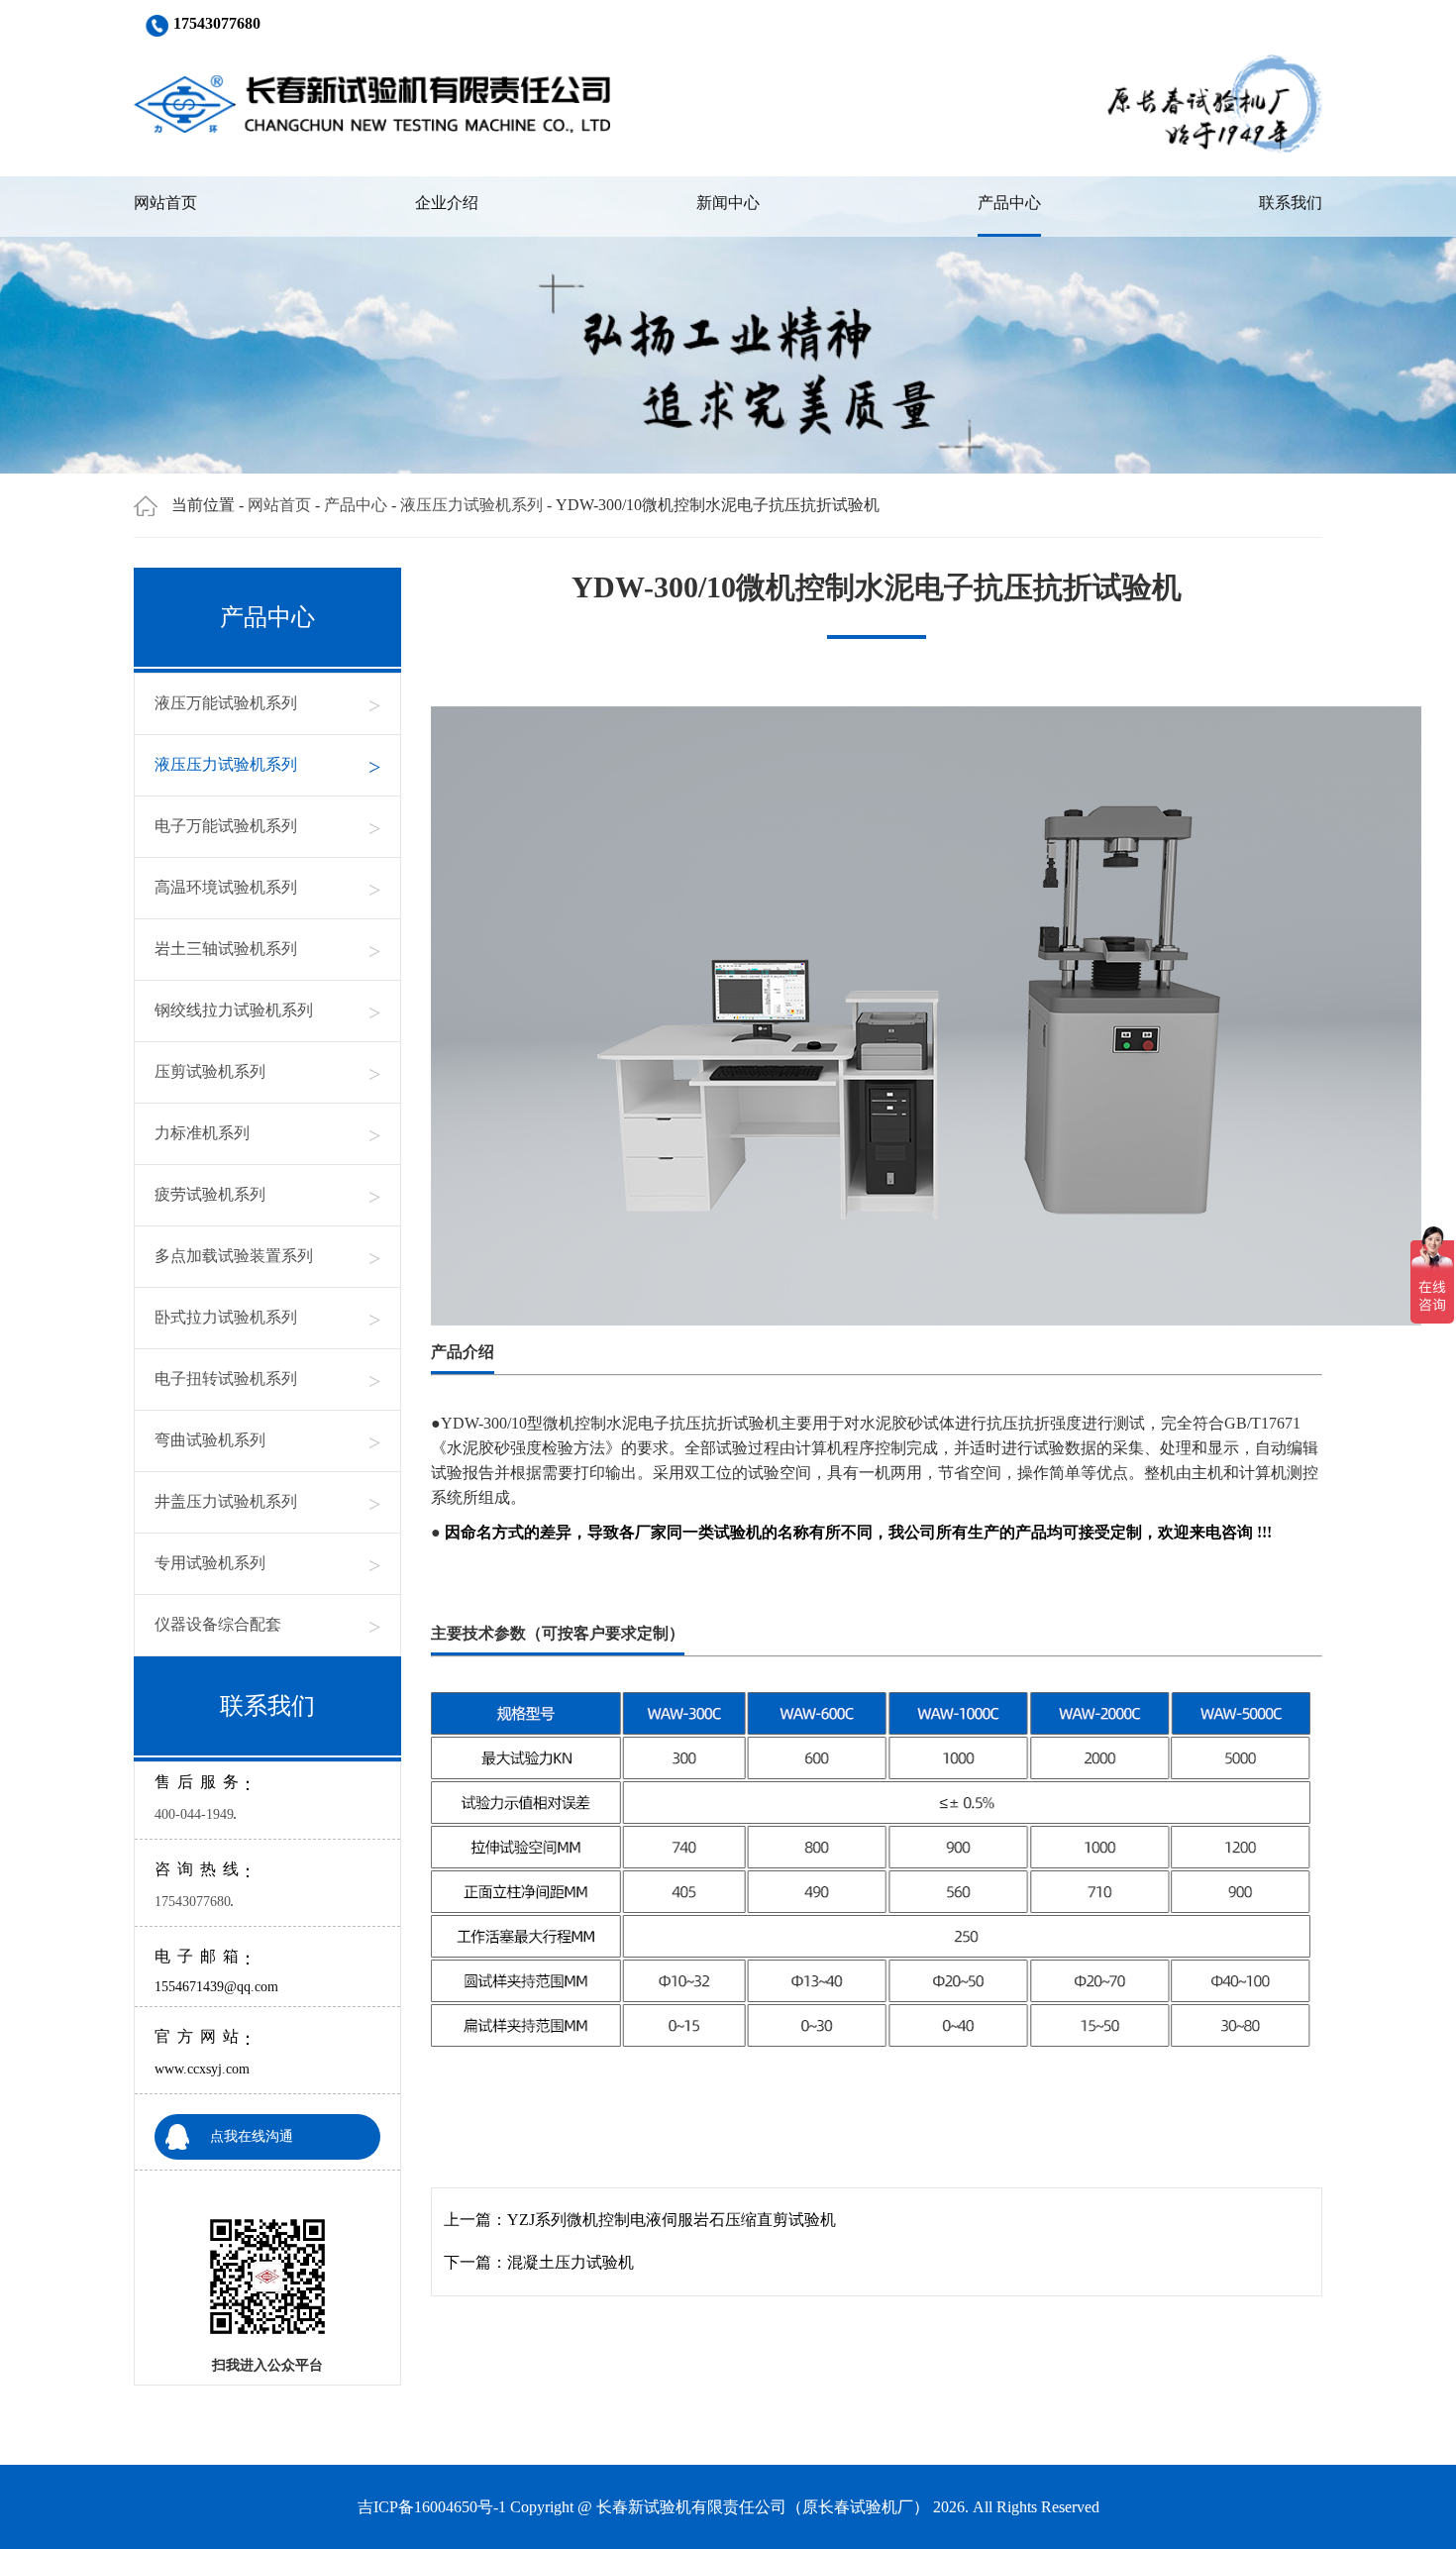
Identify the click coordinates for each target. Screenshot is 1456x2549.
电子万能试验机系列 (267, 827)
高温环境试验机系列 (267, 888)
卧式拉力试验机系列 (267, 1318)
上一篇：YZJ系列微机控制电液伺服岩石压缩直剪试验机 (640, 2220)
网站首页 (165, 203)
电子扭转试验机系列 (267, 1380)
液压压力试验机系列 (471, 505)
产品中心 (1009, 203)
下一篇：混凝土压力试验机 (539, 2262)
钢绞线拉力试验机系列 (267, 1011)
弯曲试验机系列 (267, 1441)
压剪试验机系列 (267, 1072)
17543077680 (193, 1902)
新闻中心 (728, 203)
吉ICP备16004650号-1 (432, 2507)
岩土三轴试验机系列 (267, 950)
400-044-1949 (194, 1814)
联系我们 (1291, 203)
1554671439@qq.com (216, 1987)
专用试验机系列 (267, 1564)
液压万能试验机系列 (267, 704)
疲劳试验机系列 (267, 1195)
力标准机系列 (267, 1134)
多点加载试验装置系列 (267, 1257)
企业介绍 (447, 203)
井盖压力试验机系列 (267, 1502)
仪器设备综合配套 (267, 1625)
